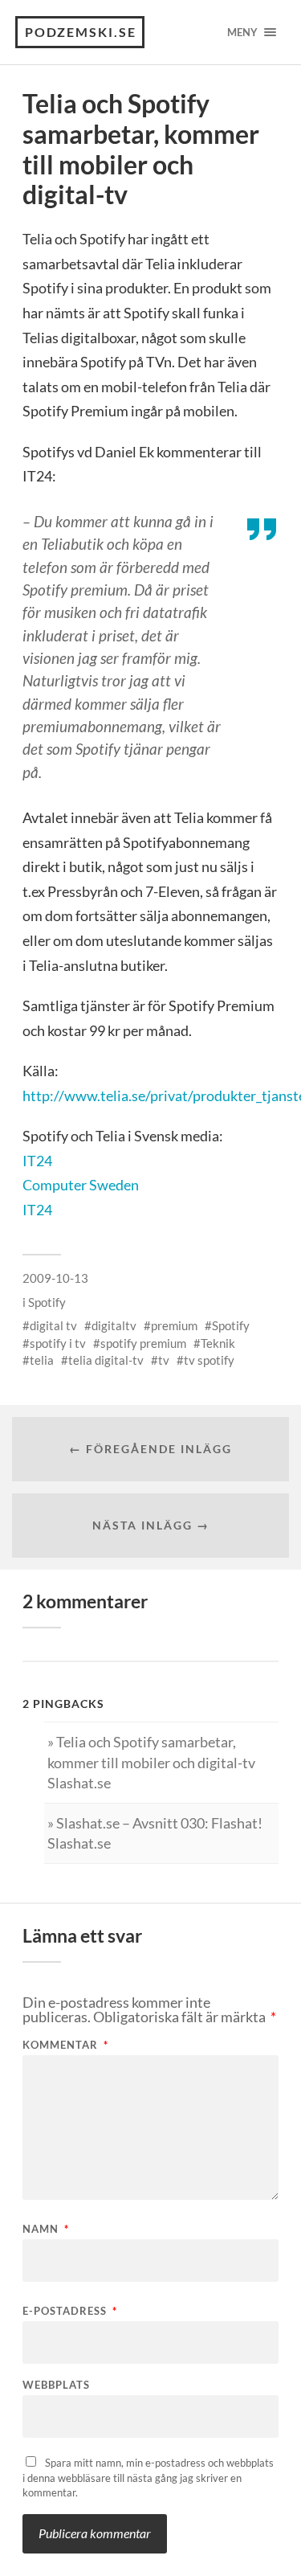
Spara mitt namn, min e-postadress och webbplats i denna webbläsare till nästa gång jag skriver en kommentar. (148, 2478)
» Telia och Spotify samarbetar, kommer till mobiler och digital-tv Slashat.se (151, 1762)
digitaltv (114, 1325)
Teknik (218, 1343)
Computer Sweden (81, 1185)
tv (164, 1360)
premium (174, 1325)
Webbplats (56, 2385)
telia (42, 1360)
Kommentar (65, 2045)
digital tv (53, 1325)
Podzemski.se (81, 32)
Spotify (47, 1302)
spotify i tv (58, 1343)
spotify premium (143, 1343)
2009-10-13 (55, 1278)
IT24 (37, 1161)
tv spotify (209, 1360)
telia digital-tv (106, 1360)
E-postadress (70, 2311)
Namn (46, 2229)
